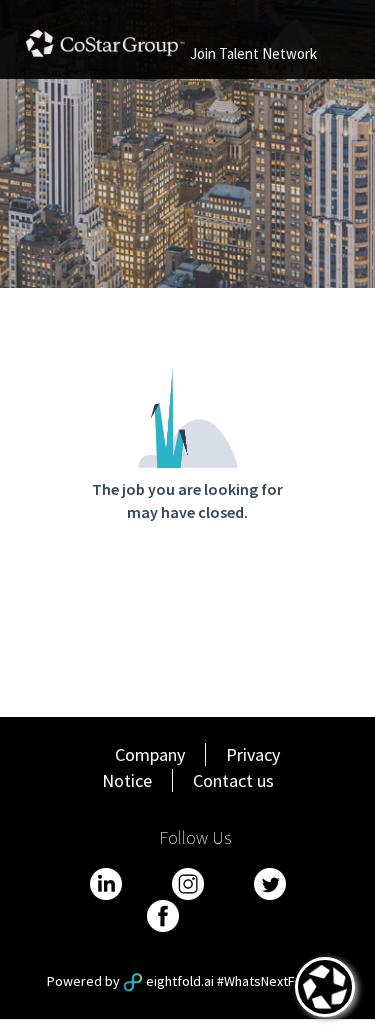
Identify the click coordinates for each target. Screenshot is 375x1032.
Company (150, 754)
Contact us (233, 780)
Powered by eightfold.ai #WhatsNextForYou (188, 981)
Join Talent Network (253, 53)
